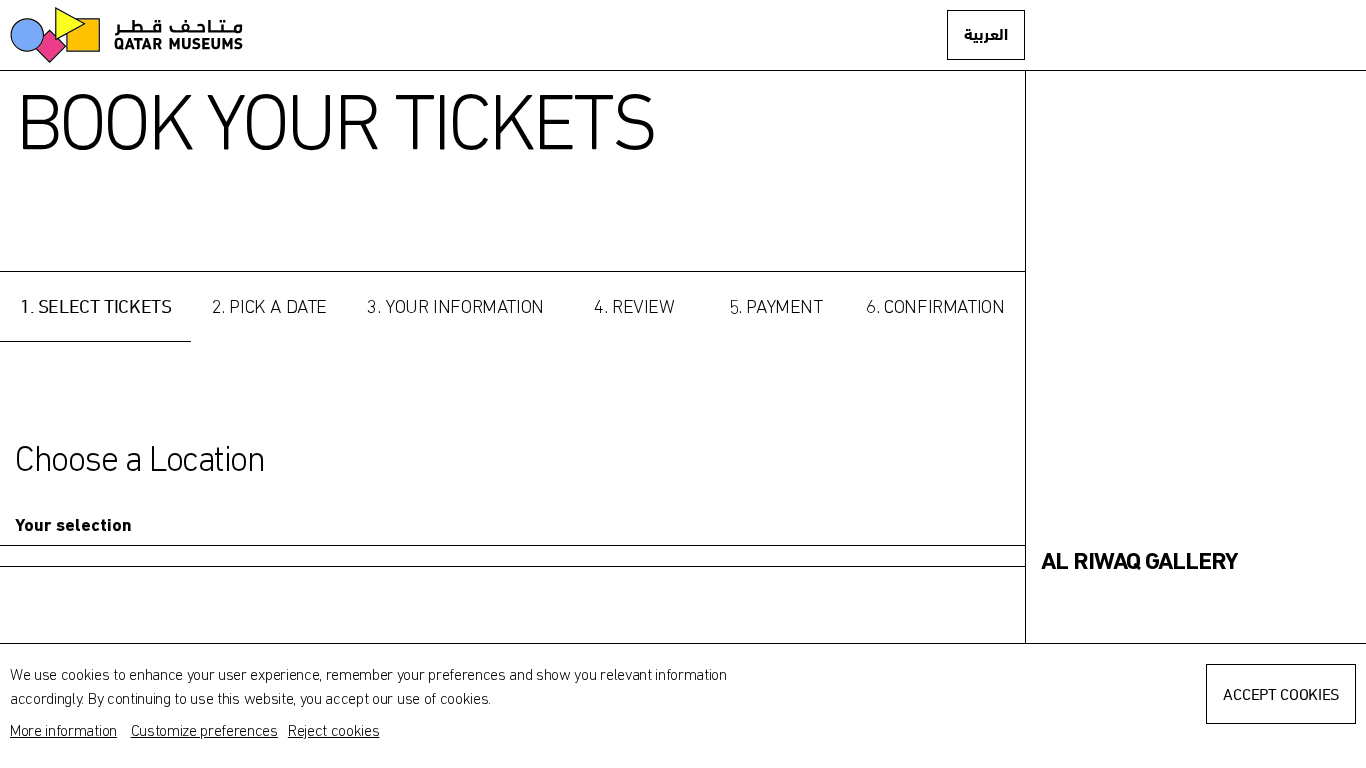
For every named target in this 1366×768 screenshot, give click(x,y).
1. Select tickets (95, 306)
